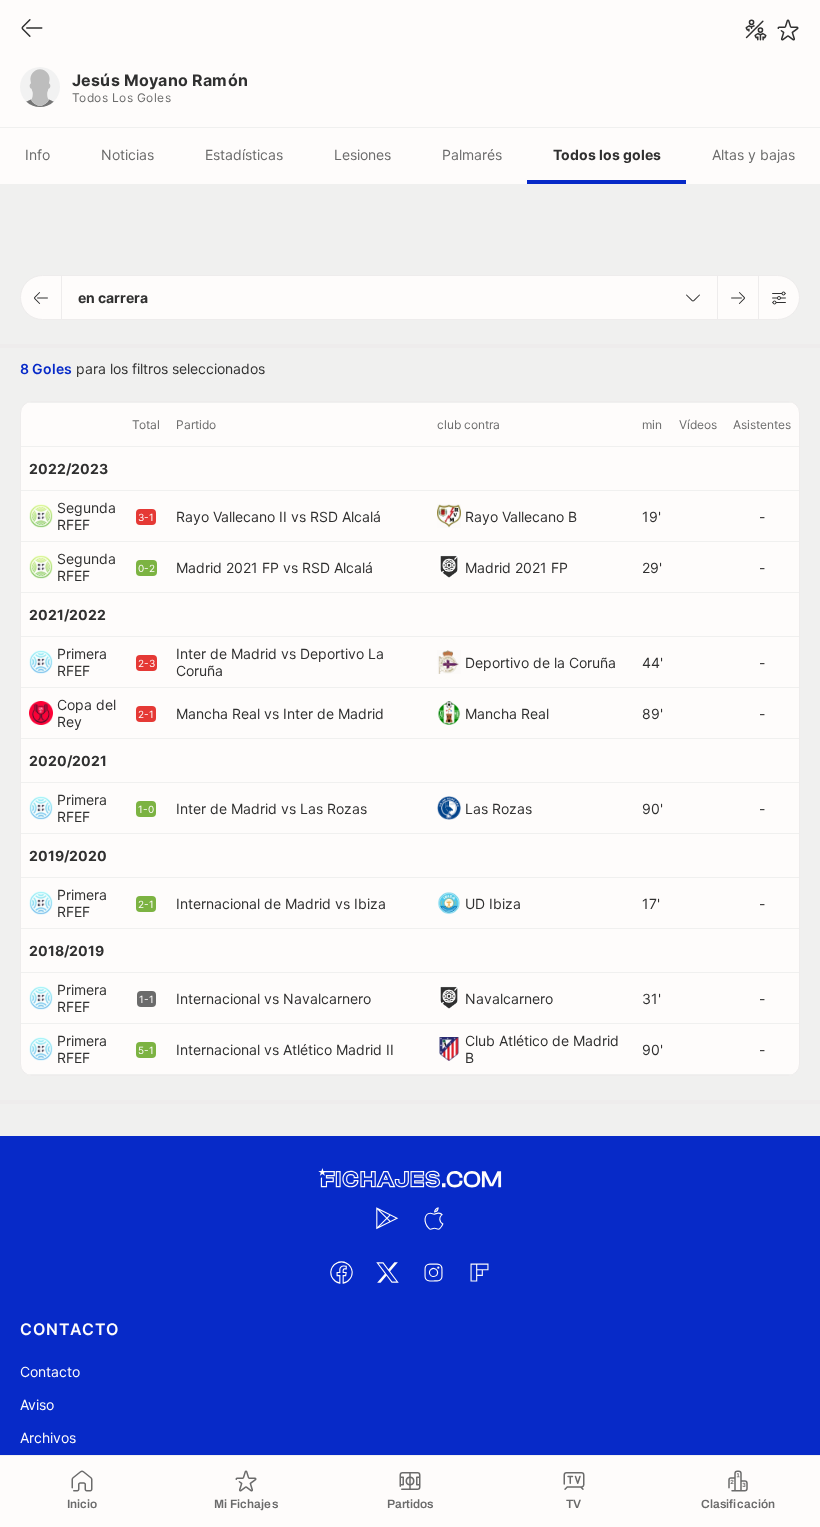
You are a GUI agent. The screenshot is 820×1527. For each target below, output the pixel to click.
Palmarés (472, 154)
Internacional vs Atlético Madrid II (285, 1049)
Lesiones (362, 154)
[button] (41, 297)
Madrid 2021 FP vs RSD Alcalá (274, 567)
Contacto (50, 1371)
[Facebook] (341, 1272)
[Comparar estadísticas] (756, 30)
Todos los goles (607, 154)
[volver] (32, 29)
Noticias (127, 154)
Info (37, 154)
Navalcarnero (509, 998)
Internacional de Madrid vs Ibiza (281, 903)
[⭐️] (788, 30)
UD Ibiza (493, 903)
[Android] (387, 1218)
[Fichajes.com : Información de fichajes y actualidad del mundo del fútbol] (410, 1179)
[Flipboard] (479, 1272)
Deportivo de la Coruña (540, 662)
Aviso (37, 1404)
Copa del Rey (86, 713)
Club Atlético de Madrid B (542, 1049)
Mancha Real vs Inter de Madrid (280, 713)
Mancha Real (507, 713)
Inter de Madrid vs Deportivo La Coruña (280, 662)
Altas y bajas (753, 154)
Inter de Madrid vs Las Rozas (271, 808)
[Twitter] (387, 1272)
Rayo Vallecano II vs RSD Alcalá (278, 516)
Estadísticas (244, 154)
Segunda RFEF (86, 516)
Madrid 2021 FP (516, 567)
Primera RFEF (82, 662)
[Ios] (433, 1218)
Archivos (48, 1437)
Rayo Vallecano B (521, 516)
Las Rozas (498, 808)
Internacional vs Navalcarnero (273, 998)
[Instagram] (433, 1272)
